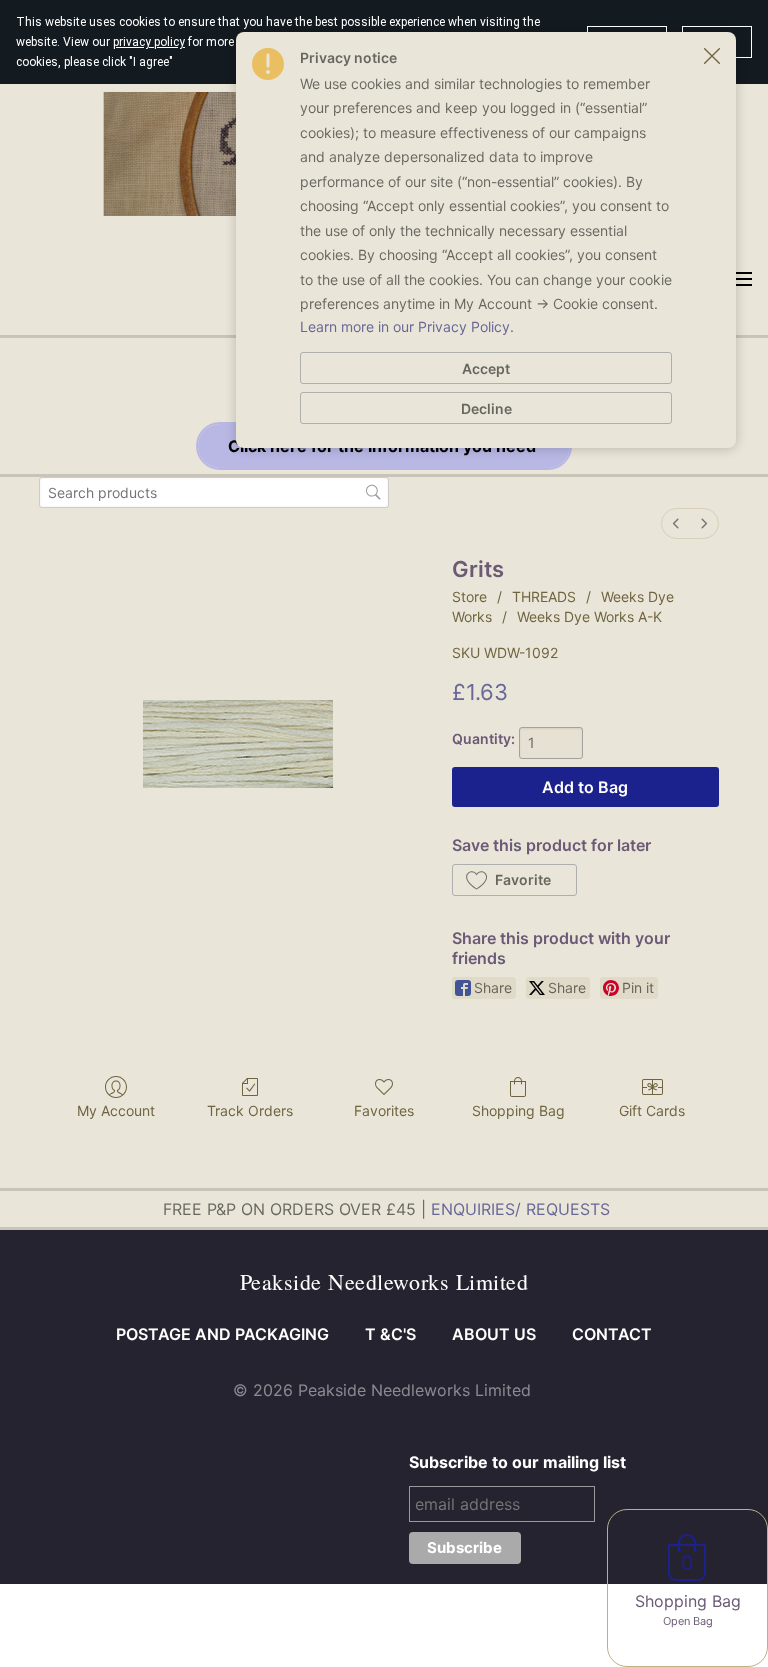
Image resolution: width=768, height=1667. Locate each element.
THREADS (544, 596)
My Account (116, 1110)
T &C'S (390, 1334)
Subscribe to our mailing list (517, 1462)
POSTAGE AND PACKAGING (222, 1334)
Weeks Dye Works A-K (589, 616)
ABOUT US (494, 1334)
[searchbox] (214, 492)
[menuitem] (676, 523)
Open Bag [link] (688, 1621)
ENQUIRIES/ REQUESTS (520, 1209)
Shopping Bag (518, 1110)
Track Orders (250, 1110)
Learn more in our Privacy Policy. (407, 326)
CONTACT (612, 1334)
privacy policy (149, 42)
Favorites (384, 1110)
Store (469, 596)
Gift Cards (652, 1110)
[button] (514, 880)
